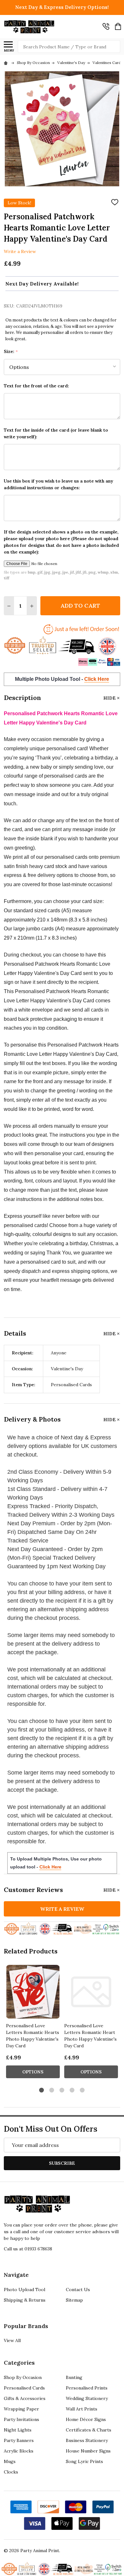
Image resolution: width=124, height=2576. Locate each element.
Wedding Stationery (87, 2398)
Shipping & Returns (25, 2300)
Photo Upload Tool (24, 2290)
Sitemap (74, 2300)
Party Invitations (21, 2419)
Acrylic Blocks (19, 2451)
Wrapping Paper (21, 2409)
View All (12, 2340)
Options (33, 2072)
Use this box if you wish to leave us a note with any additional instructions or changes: (59, 484)
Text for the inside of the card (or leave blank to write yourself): (56, 433)
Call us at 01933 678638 (28, 2249)
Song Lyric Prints (84, 2461)
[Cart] (118, 26)
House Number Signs (88, 2451)
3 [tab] (62, 2090)
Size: (11, 352)
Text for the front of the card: (36, 386)
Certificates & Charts (89, 2430)
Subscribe (62, 2163)
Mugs (10, 2461)
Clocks (11, 2472)
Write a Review (20, 251)
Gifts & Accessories (25, 2398)
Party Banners (19, 2440)
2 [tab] (52, 2090)
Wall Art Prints (82, 2409)
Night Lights (18, 2430)
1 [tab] (42, 2090)
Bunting (74, 2377)
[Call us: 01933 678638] (106, 26)
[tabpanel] (33, 2023)
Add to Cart (80, 606)
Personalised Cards (24, 2388)
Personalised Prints (87, 2388)
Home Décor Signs (86, 2419)
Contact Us (78, 2290)
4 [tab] (72, 2090)
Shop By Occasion (23, 2377)
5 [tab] (83, 2090)
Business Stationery (87, 2440)
